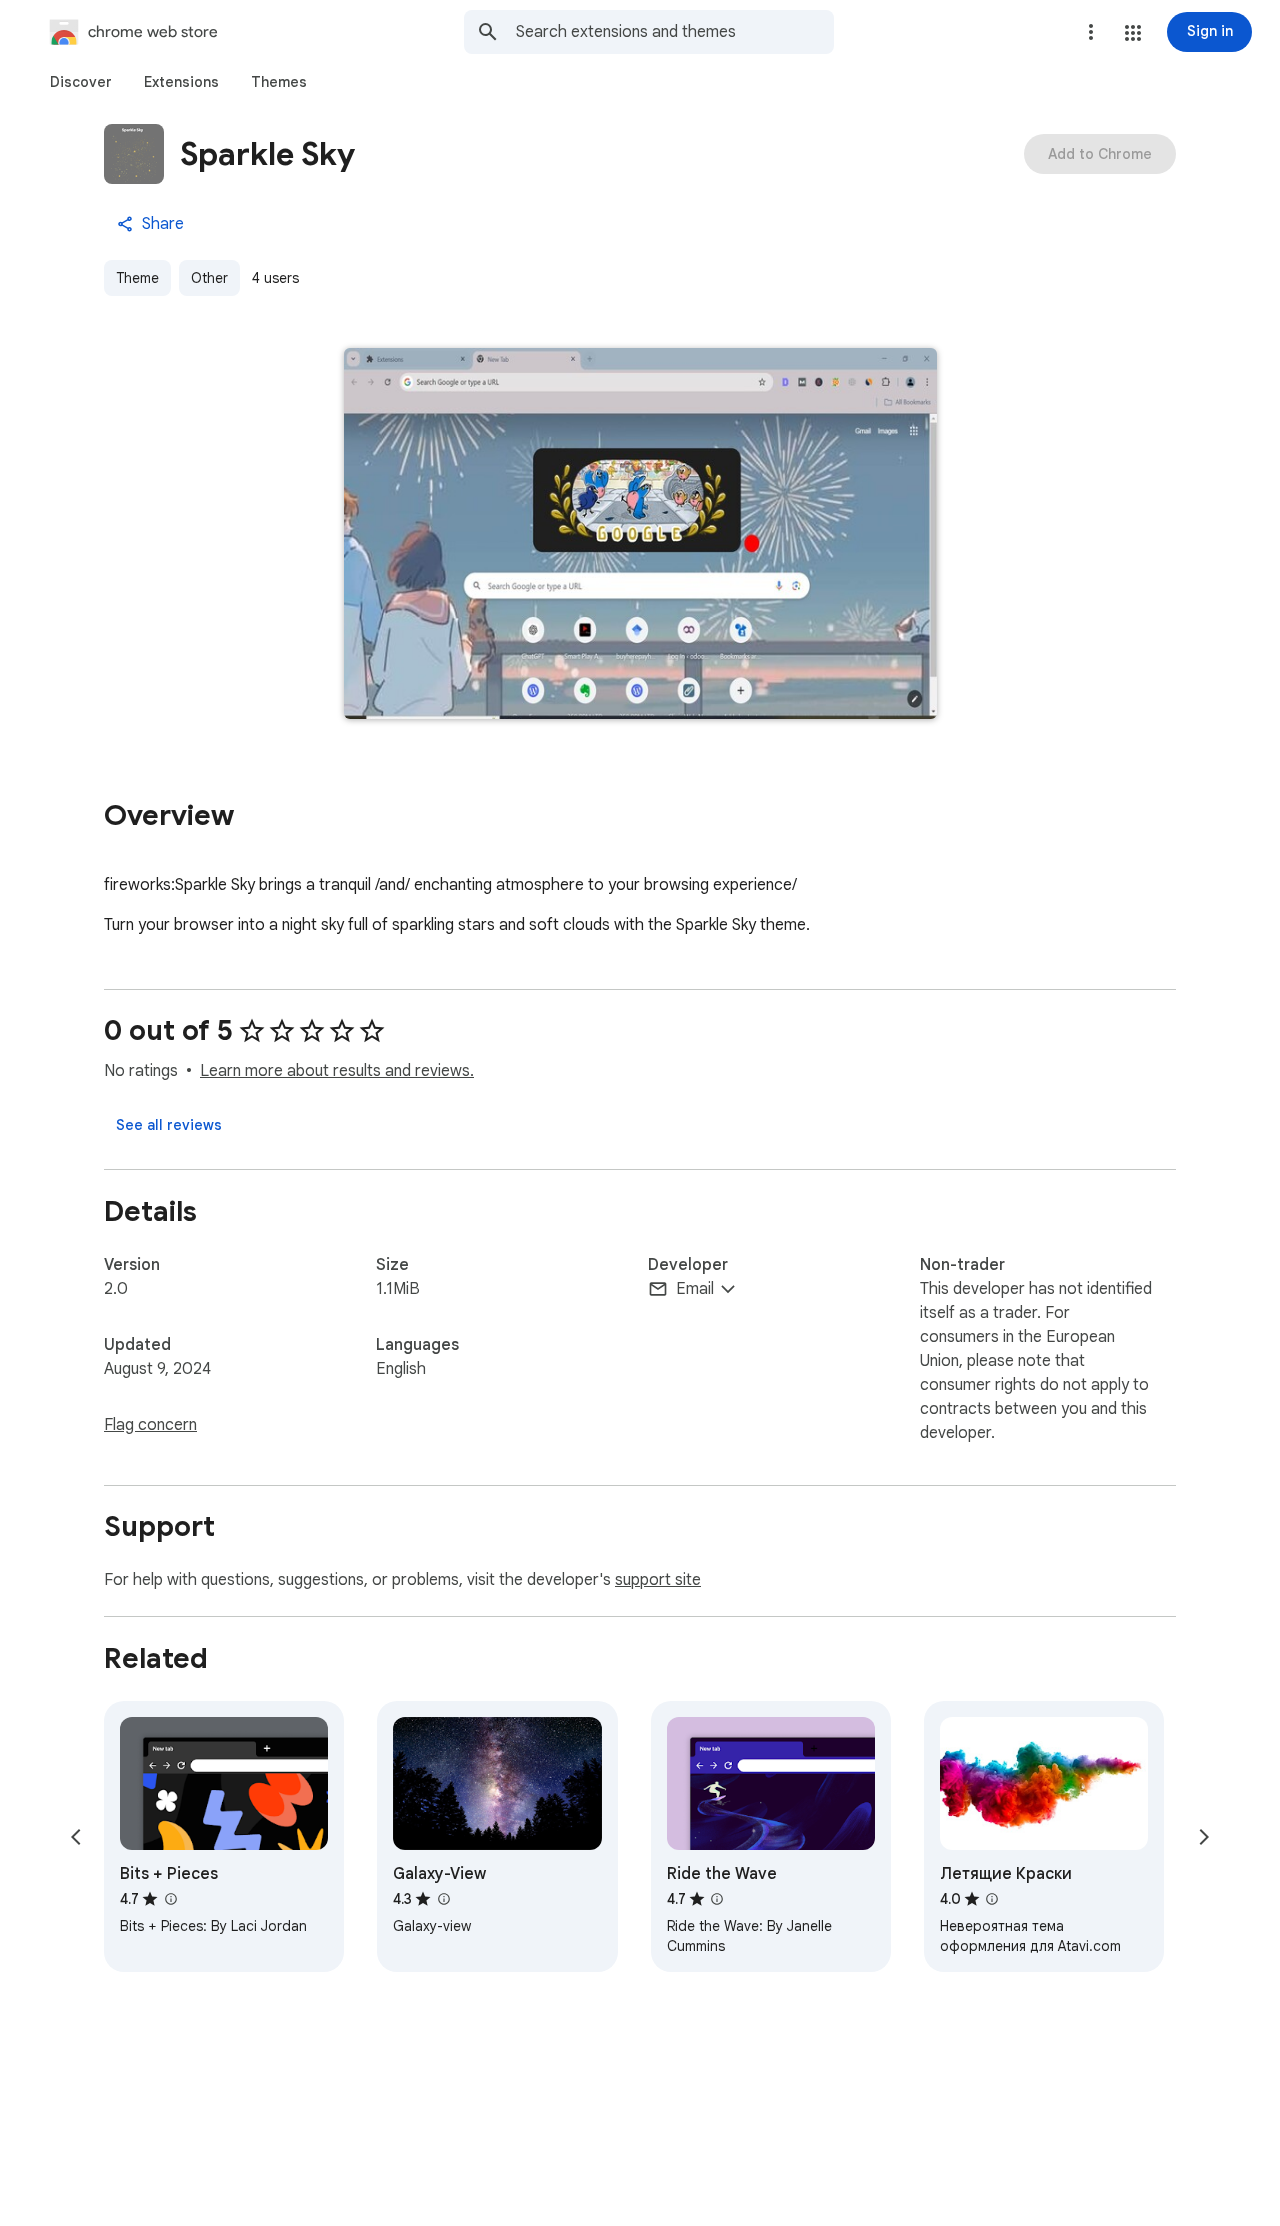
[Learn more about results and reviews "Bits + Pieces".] (170, 1899)
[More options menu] (1091, 32)
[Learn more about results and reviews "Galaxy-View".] (443, 1899)
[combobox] (675, 32)
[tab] (81, 82)
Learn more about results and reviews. (337, 1071)
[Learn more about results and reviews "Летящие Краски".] (992, 1899)
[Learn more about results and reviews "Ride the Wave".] (717, 1899)
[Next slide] (1204, 1837)
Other (209, 278)
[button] (1133, 33)
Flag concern (150, 1425)
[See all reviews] (169, 1125)
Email (695, 1289)
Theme (137, 278)
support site (658, 1580)
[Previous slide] (76, 1837)
